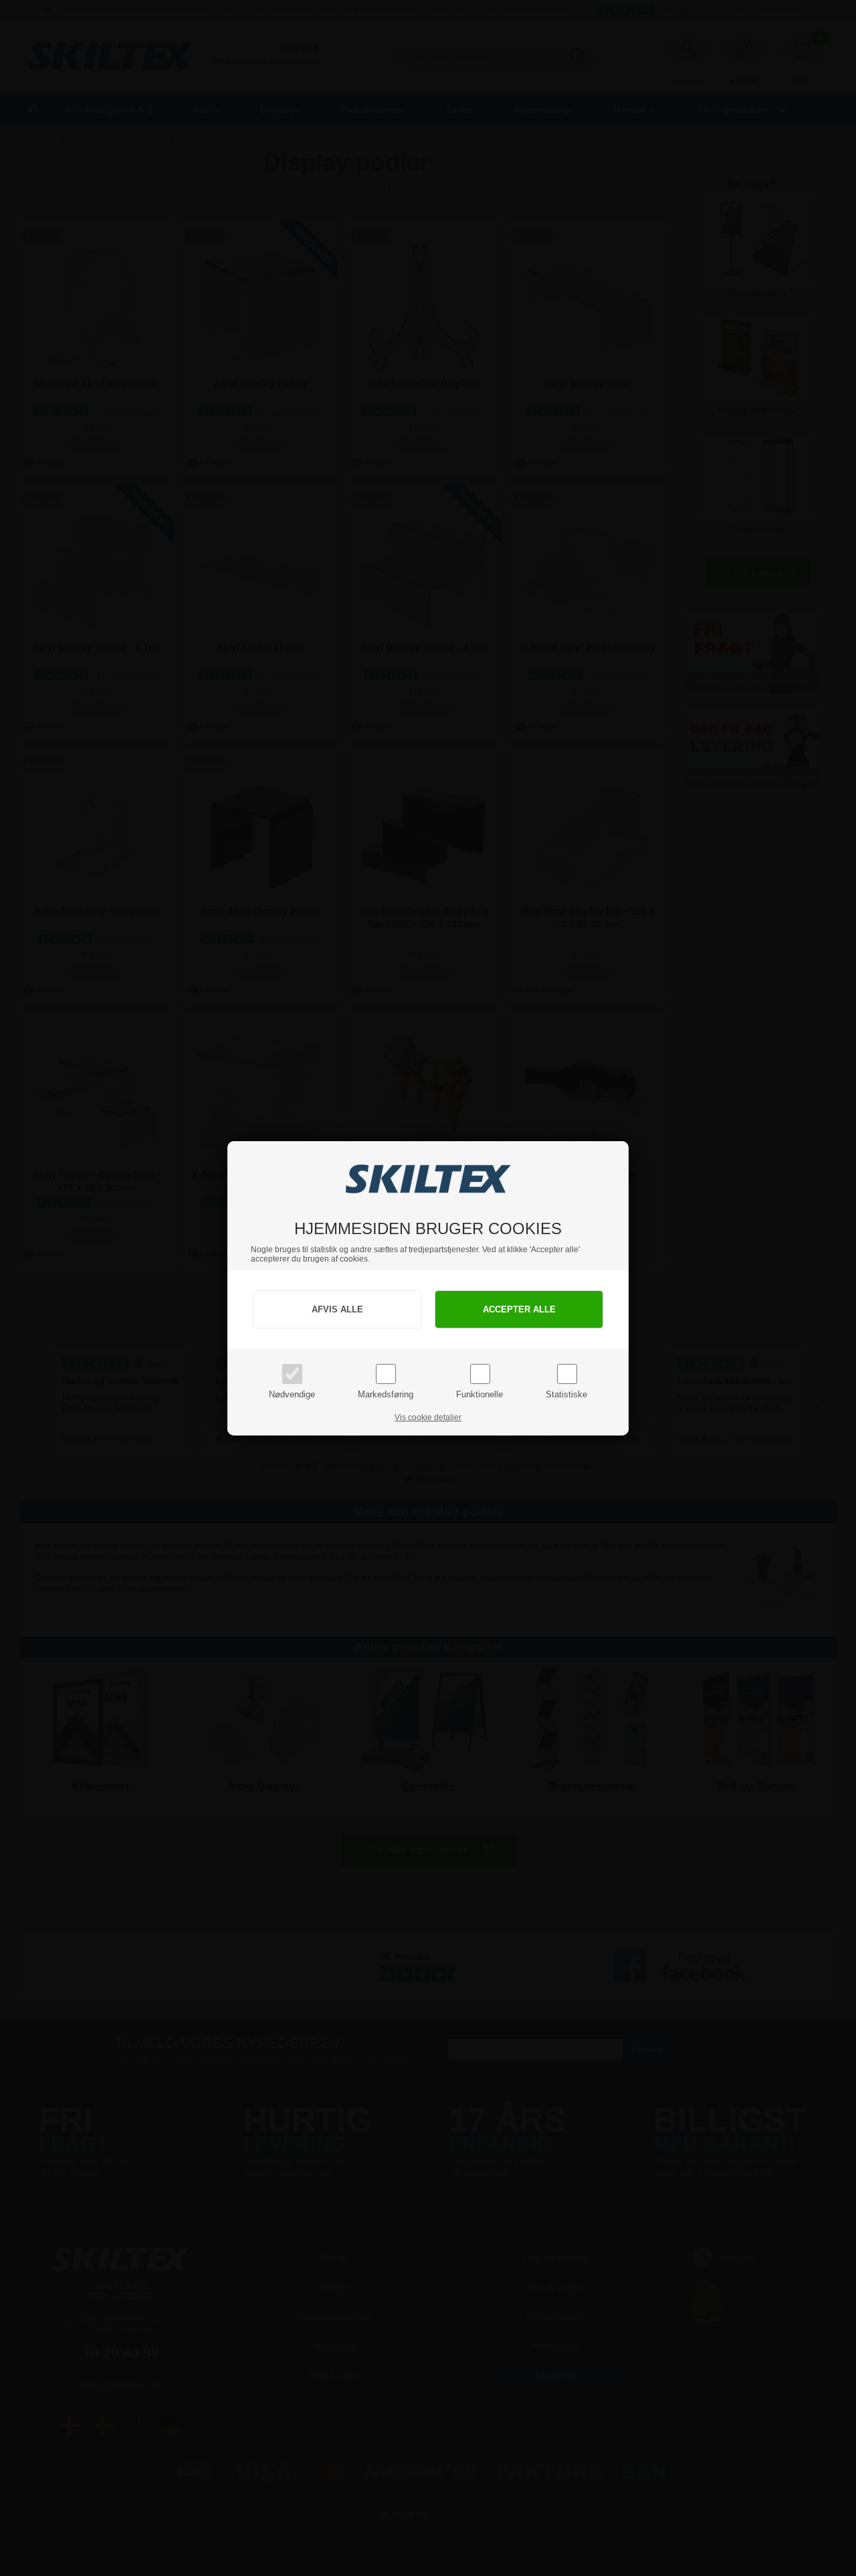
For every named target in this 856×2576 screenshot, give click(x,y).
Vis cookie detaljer (428, 1417)
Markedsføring (386, 1394)
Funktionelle (479, 1394)
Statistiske (566, 1394)
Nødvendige (292, 1394)
